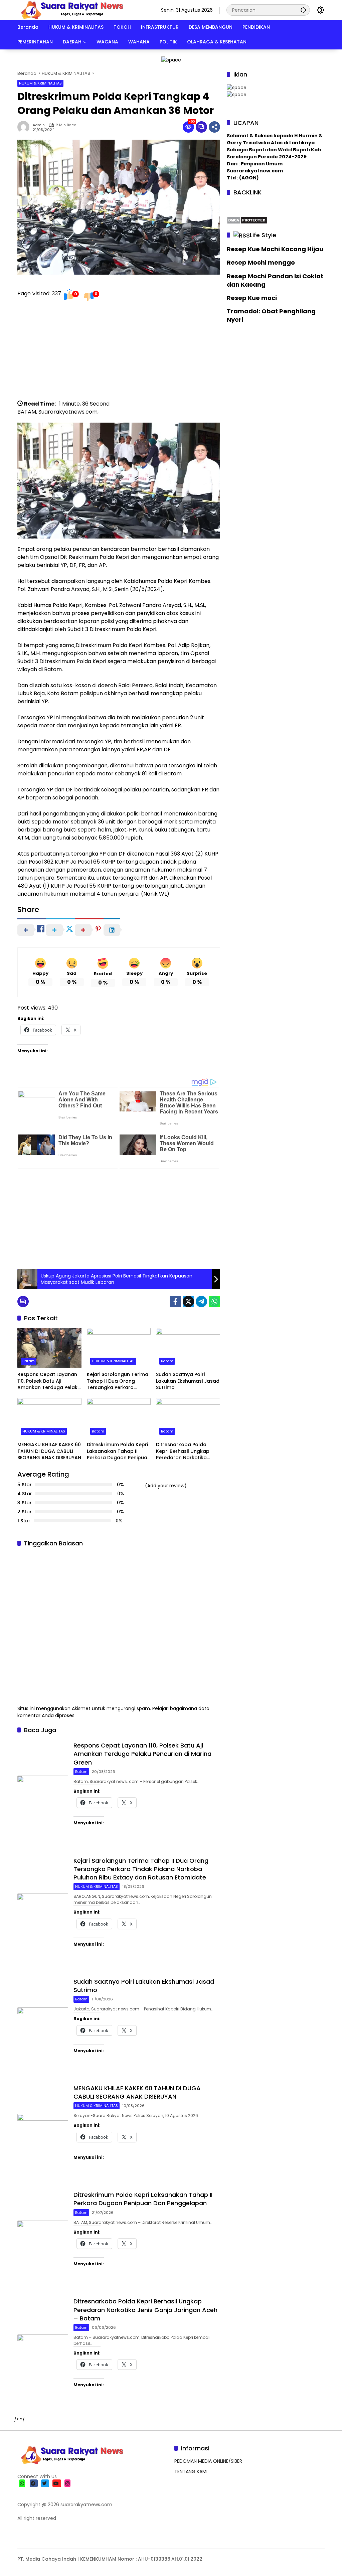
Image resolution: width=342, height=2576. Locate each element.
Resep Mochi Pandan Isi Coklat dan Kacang (275, 280)
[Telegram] (201, 1302)
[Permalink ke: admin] (25, 127)
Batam (29, 1361)
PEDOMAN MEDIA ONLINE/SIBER (208, 2461)
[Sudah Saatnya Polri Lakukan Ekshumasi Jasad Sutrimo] (188, 1348)
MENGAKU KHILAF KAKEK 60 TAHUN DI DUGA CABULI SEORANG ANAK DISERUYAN (49, 1451)
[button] (303, 10)
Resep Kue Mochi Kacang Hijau (275, 249)
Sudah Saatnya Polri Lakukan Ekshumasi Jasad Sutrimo (188, 1381)
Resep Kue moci (252, 298)
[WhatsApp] (214, 1302)
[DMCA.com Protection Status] (247, 219)
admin (39, 125)
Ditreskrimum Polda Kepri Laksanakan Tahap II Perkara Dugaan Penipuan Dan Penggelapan (119, 1451)
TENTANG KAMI (191, 2471)
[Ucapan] (237, 87)
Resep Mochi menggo (261, 262)
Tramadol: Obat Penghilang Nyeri (271, 315)
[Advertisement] (119, 353)
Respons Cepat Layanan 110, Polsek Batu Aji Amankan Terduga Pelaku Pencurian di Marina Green (49, 1381)
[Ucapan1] (171, 59)
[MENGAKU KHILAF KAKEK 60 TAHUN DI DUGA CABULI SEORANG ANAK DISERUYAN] (49, 1418)
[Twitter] (188, 1302)
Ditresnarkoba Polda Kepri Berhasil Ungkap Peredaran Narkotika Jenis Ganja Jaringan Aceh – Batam (183, 1451)
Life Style (263, 235)
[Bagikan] (214, 127)
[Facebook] (175, 1302)
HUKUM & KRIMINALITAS (40, 83)
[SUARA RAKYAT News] (71, 10)
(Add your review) (166, 1486)
